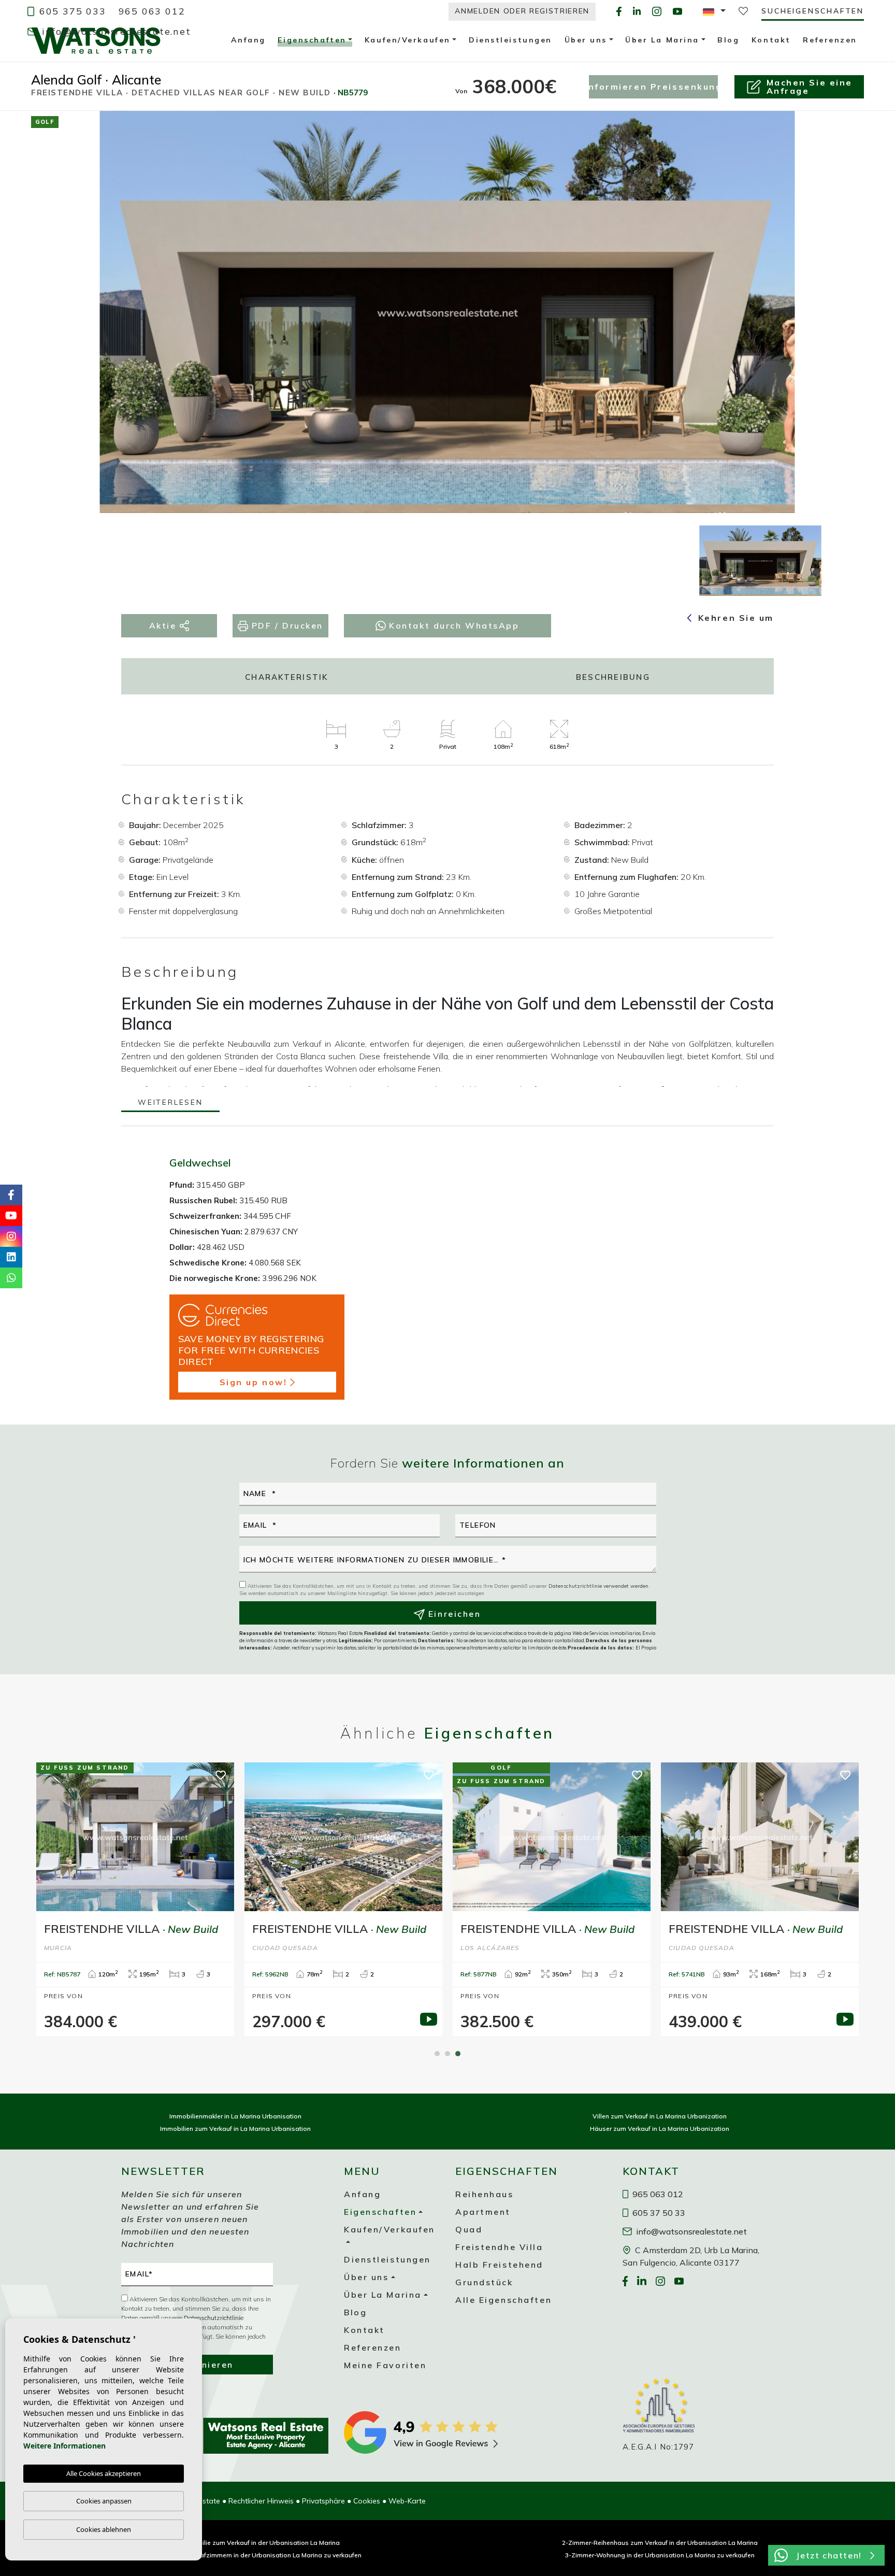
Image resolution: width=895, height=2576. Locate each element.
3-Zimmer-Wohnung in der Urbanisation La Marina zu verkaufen (660, 2555)
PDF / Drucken (286, 625)
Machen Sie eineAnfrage (810, 87)
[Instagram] (657, 11)
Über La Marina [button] (383, 2295)
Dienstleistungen (387, 2259)
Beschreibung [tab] (613, 677)
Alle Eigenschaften (503, 2300)
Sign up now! (254, 1382)
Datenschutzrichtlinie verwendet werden (598, 1586)
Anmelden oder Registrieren (522, 11)
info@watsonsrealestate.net (115, 31)
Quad (469, 2229)
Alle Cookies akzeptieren (104, 2473)
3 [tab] (458, 2054)
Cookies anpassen (104, 2501)
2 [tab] (447, 2054)
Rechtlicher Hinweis (261, 2501)
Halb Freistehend (499, 2265)
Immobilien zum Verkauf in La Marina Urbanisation (235, 2129)
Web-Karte (407, 2501)
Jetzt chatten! (829, 2555)
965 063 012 (152, 11)
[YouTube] (677, 11)
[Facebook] (619, 11)
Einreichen (453, 1614)
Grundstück (484, 2282)
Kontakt (364, 2330)
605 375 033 (71, 11)
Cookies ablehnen (104, 2529)
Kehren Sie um (734, 618)
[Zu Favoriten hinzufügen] (838, 127)
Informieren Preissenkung (653, 87)
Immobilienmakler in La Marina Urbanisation (235, 2116)
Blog (355, 2312)
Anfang (362, 2194)
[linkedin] (637, 11)
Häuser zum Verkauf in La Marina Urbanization (660, 2129)
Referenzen (373, 2347)
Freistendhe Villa (499, 2247)
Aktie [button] (164, 625)
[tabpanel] (760, 1899)
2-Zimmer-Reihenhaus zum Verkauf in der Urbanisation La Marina (660, 2543)
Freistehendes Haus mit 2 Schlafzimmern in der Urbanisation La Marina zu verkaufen (236, 2555)
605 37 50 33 (658, 2213)
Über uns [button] (366, 2277)
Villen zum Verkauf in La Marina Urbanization (660, 2116)
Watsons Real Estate (96, 40)
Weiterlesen (170, 1103)
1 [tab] (437, 2054)
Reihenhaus (485, 2194)
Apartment (483, 2212)
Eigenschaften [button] (312, 41)
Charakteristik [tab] (287, 677)
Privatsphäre (323, 2501)
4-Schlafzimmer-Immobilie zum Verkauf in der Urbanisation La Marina (236, 2543)
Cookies (367, 2501)
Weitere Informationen (64, 2446)
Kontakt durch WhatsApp (453, 625)
